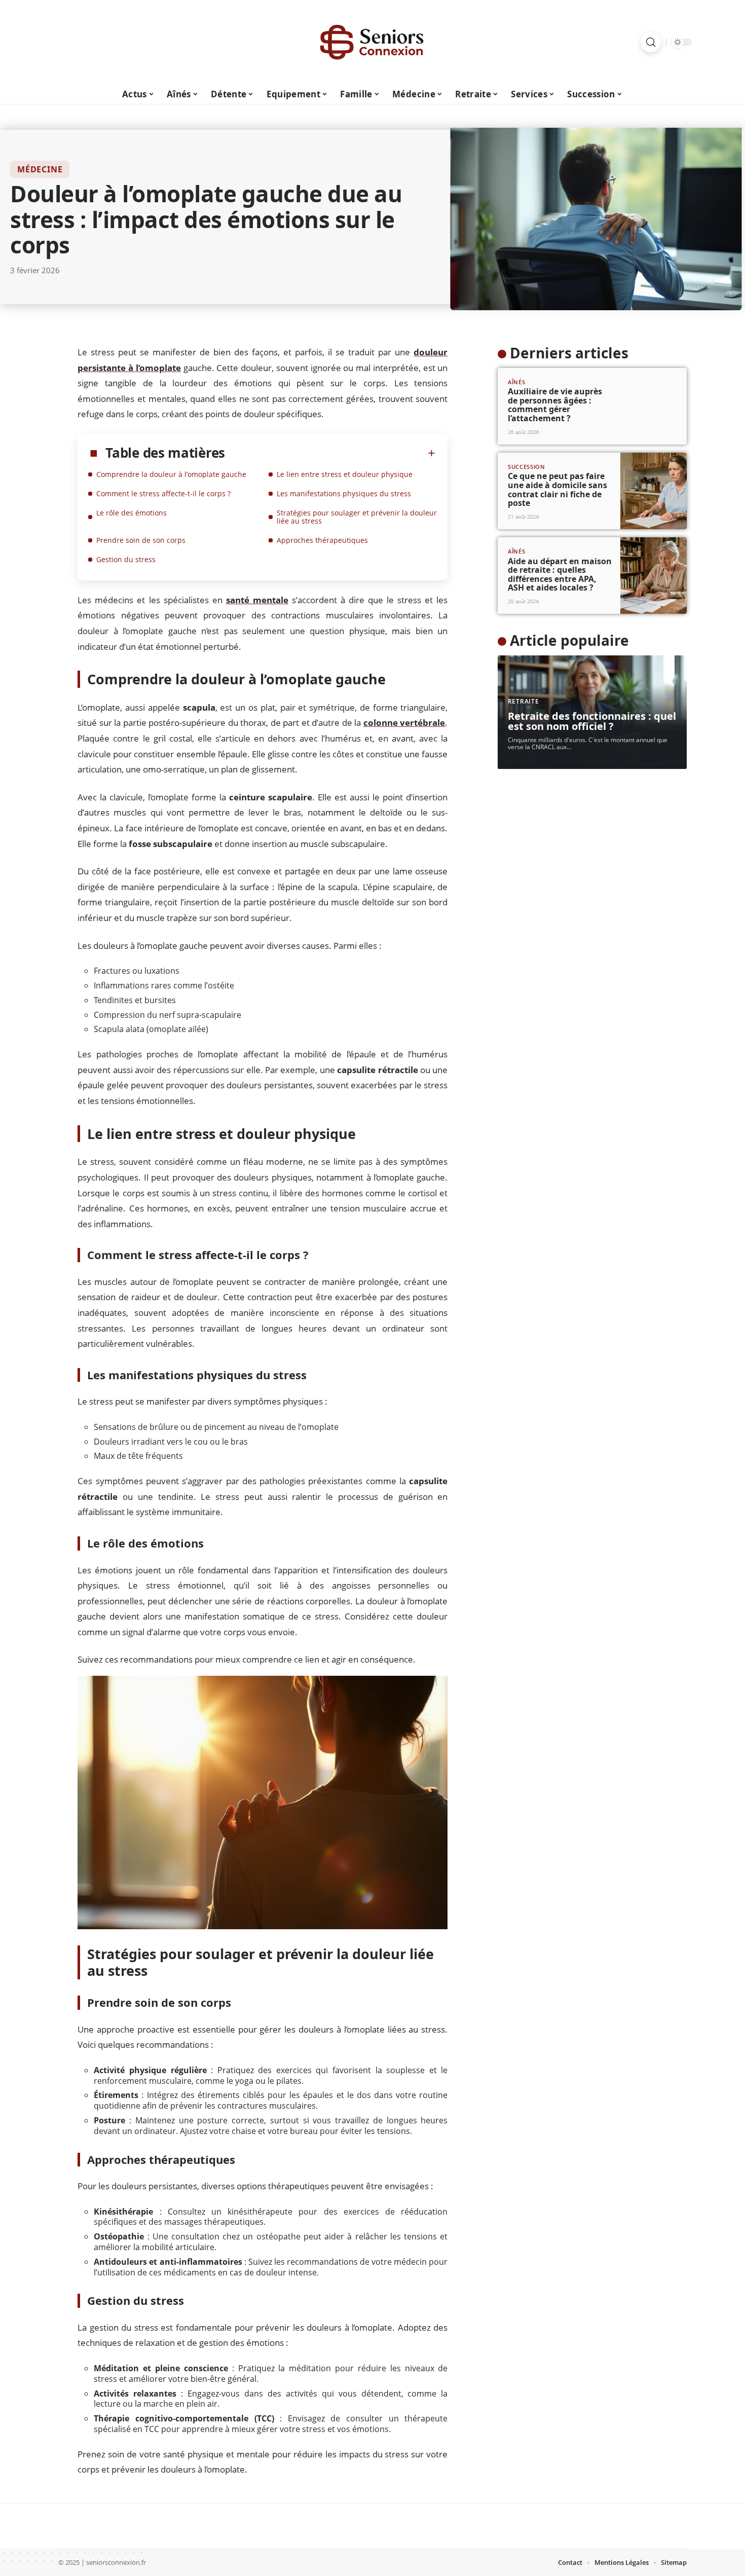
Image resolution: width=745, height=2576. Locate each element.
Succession (527, 467)
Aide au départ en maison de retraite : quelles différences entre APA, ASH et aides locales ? (560, 575)
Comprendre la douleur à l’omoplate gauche (171, 474)
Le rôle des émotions (132, 513)
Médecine (40, 169)
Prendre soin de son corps (141, 540)
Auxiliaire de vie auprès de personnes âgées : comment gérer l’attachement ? (555, 405)
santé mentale (257, 600)
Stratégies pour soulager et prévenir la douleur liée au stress (357, 517)
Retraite (524, 701)
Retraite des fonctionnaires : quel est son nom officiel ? (592, 721)
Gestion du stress (126, 559)
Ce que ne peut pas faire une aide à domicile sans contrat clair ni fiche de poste (557, 489)
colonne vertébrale (404, 723)
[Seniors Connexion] (372, 42)
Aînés (517, 382)
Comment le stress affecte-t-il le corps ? (163, 493)
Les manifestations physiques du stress (344, 493)
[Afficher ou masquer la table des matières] (330, 453)
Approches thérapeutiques (322, 540)
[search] (651, 42)
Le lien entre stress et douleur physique (345, 474)
